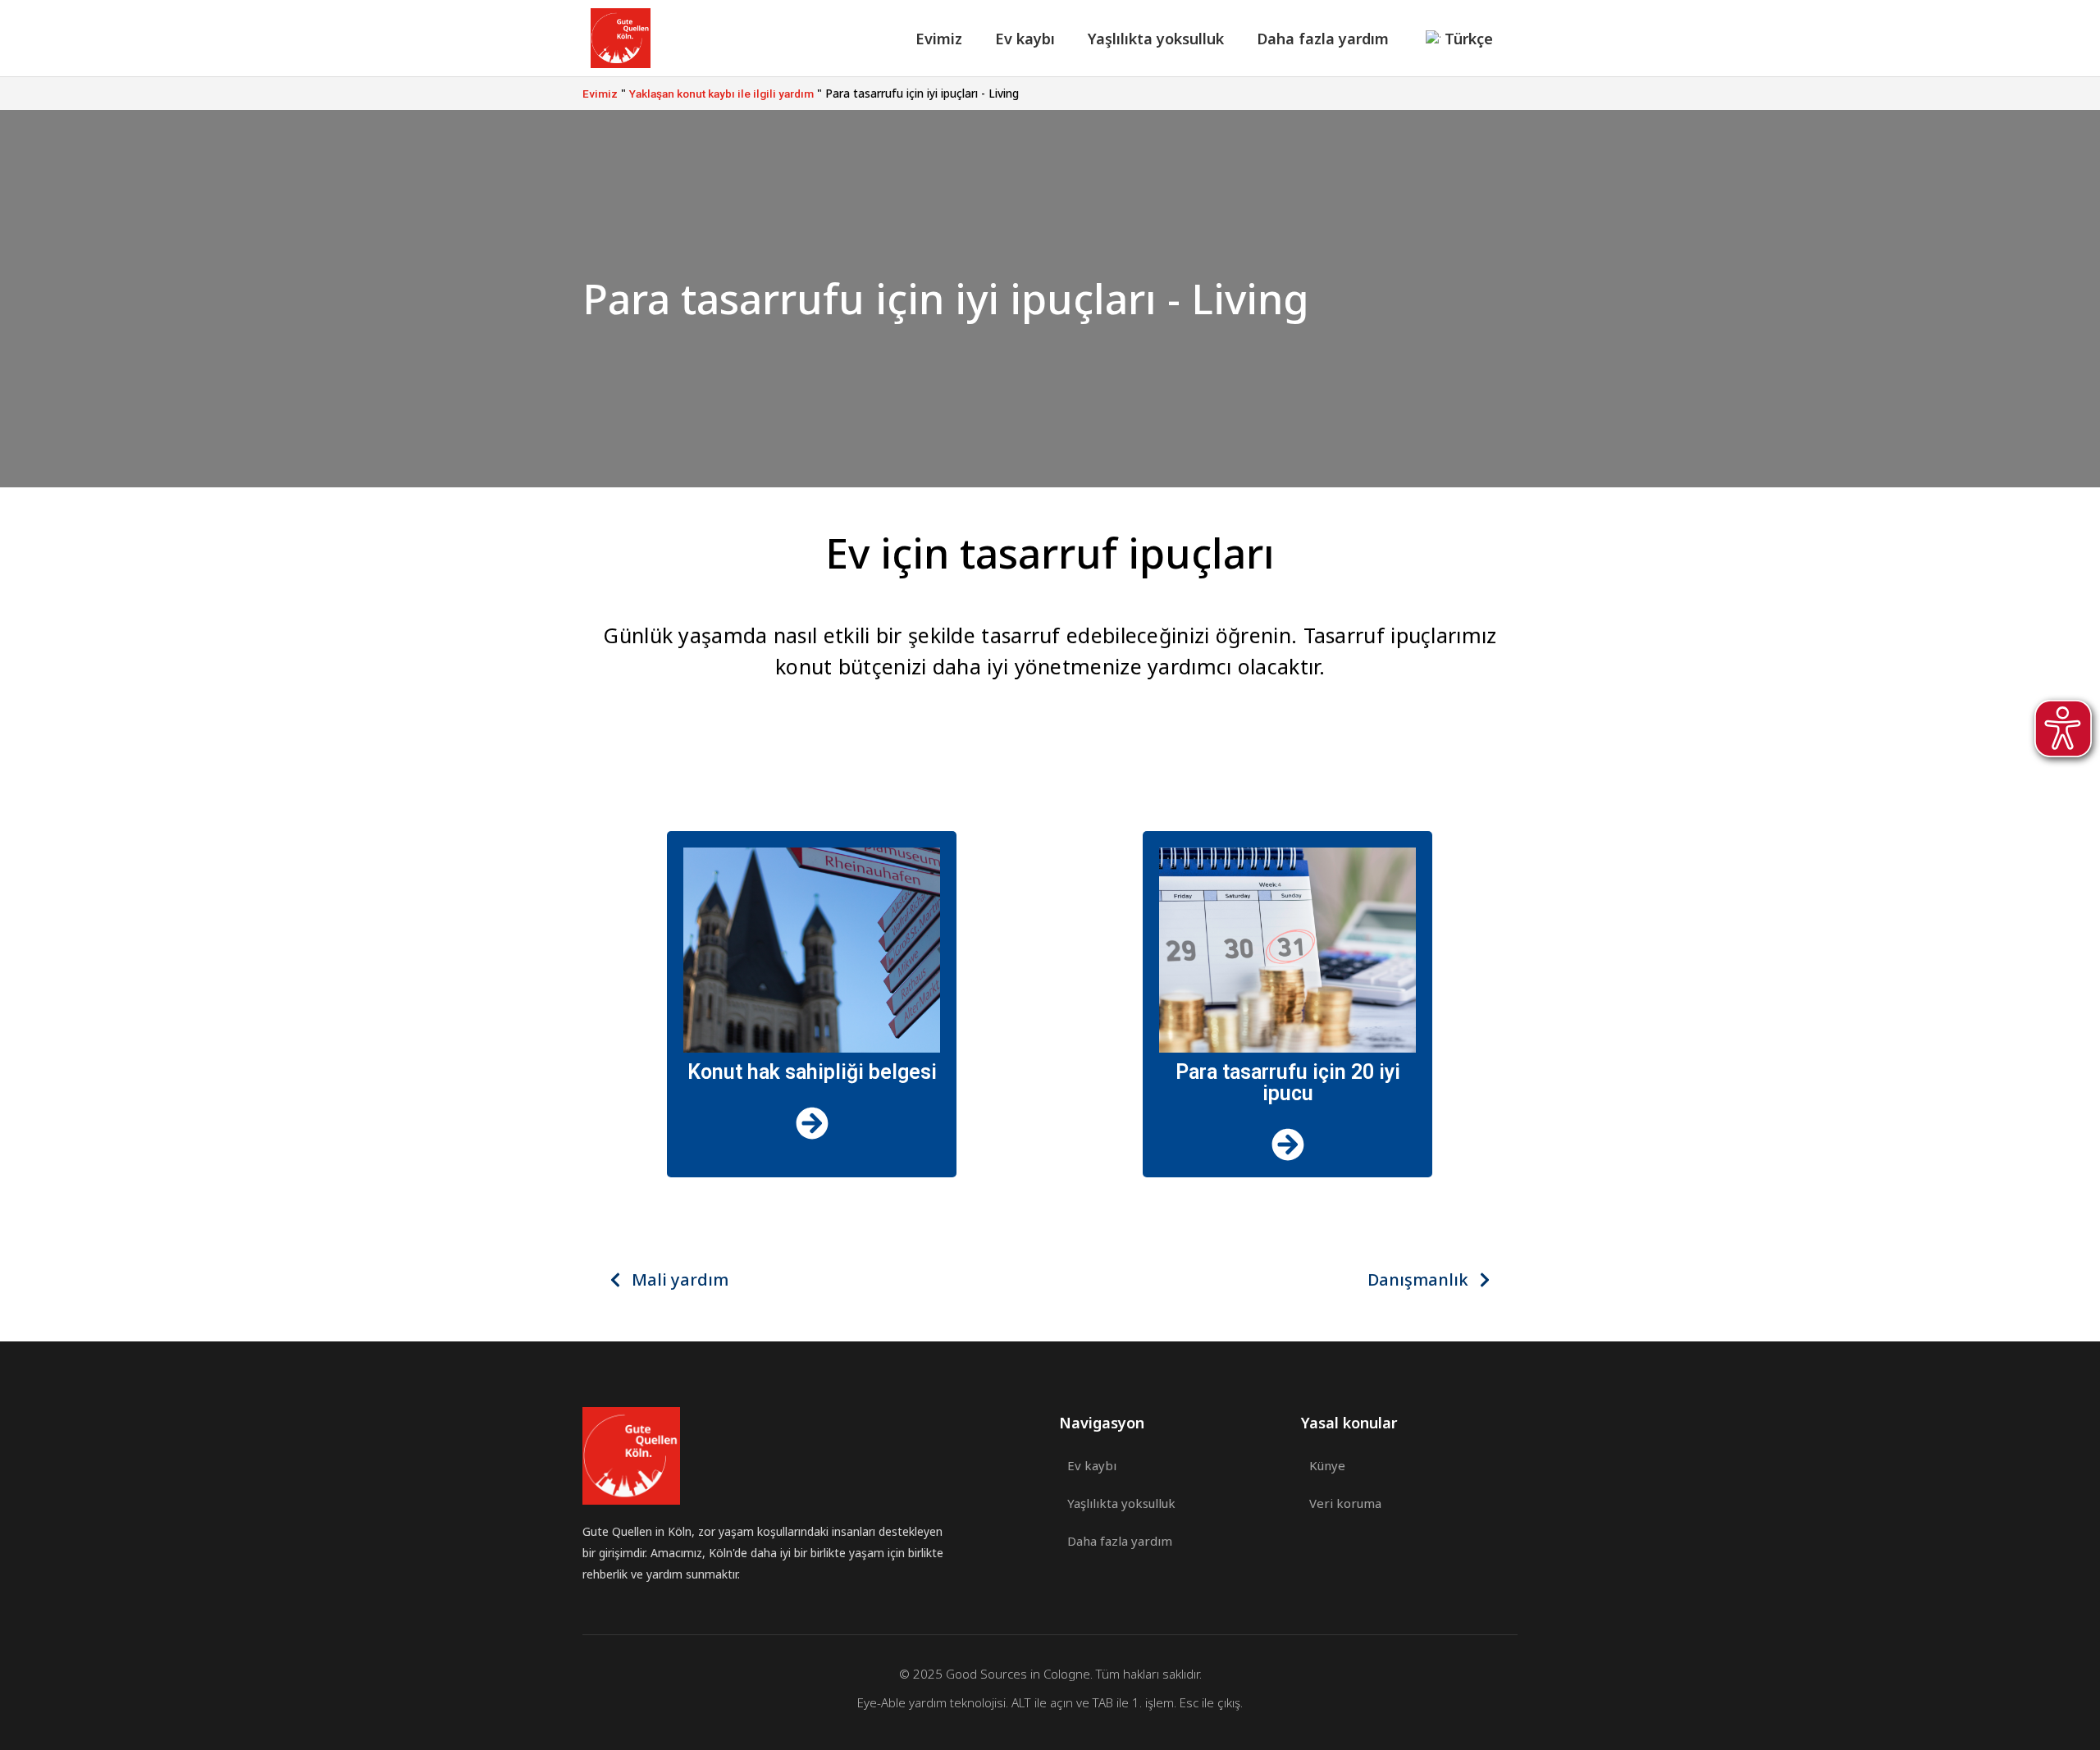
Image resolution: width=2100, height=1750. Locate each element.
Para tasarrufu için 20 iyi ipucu (1288, 1083)
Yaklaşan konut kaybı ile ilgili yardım (721, 94)
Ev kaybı (1025, 39)
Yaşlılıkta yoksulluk (1156, 39)
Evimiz (939, 39)
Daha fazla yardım (1323, 39)
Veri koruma (1345, 1503)
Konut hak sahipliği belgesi (812, 1072)
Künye (1327, 1465)
